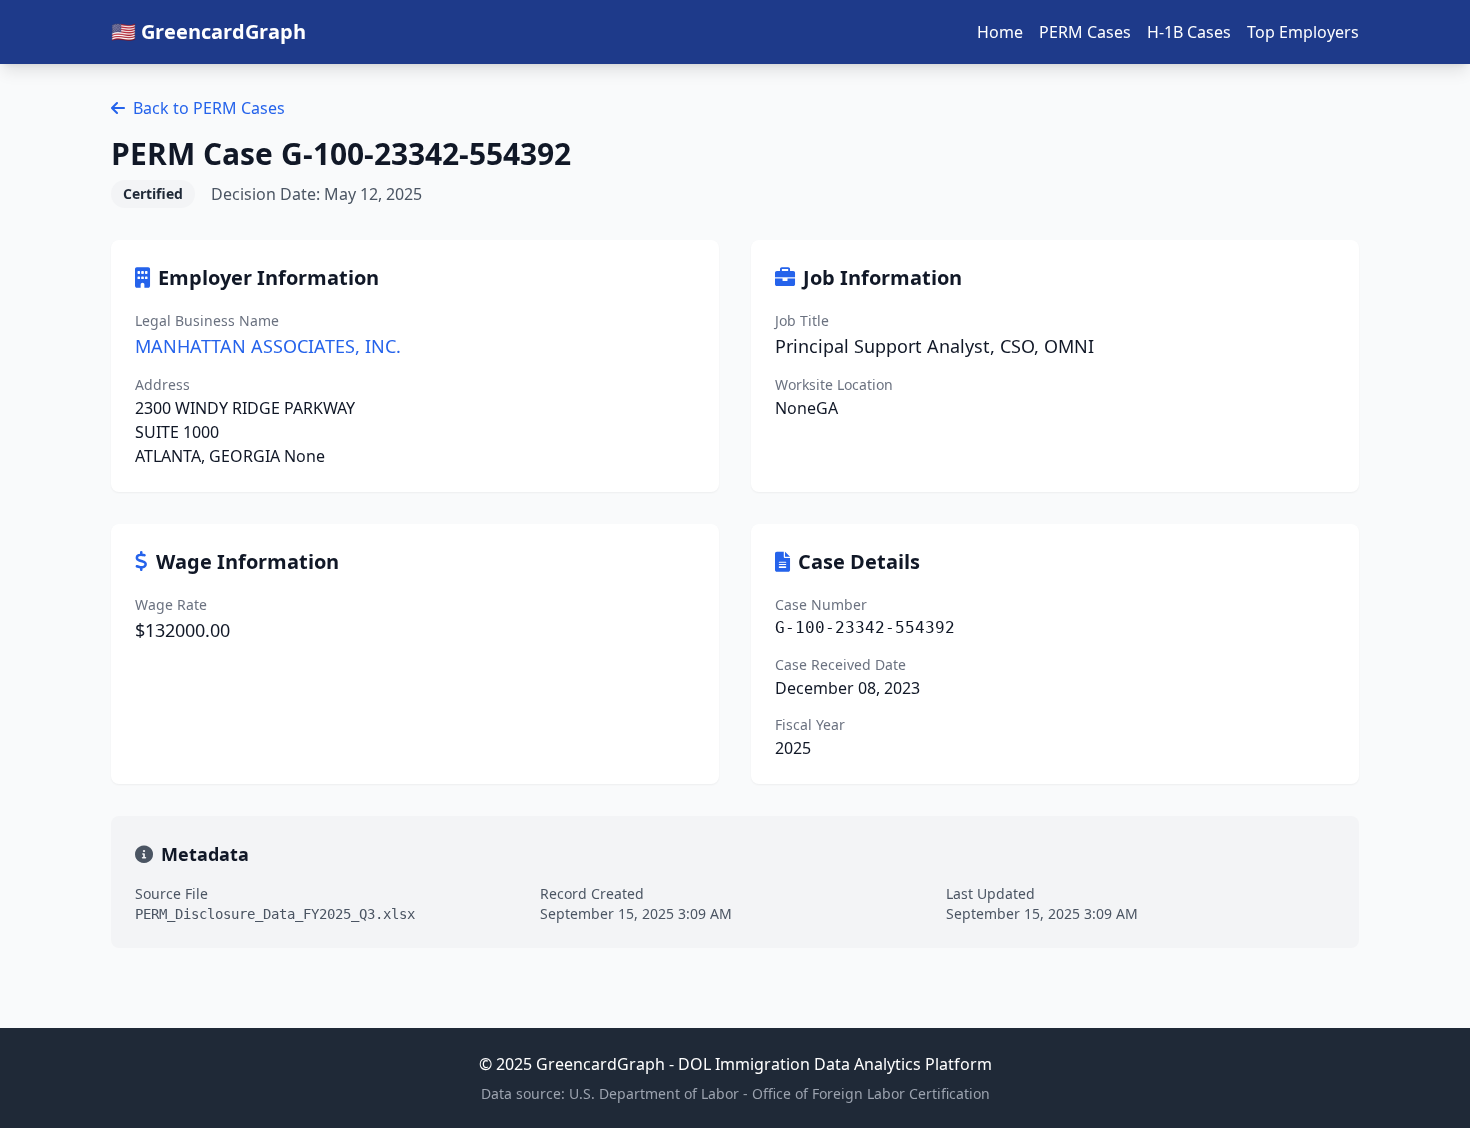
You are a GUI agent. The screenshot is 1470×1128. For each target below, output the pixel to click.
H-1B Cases (1189, 32)
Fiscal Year (810, 724)
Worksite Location (834, 384)
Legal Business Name (207, 320)
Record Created (592, 893)
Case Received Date (840, 664)
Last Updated (990, 893)
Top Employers (1303, 32)
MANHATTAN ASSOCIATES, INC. (268, 346)
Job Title (802, 320)
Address (162, 384)
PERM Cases (1085, 32)
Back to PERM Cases (209, 108)
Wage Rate (171, 604)
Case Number (821, 604)
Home (1000, 32)
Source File (171, 893)
